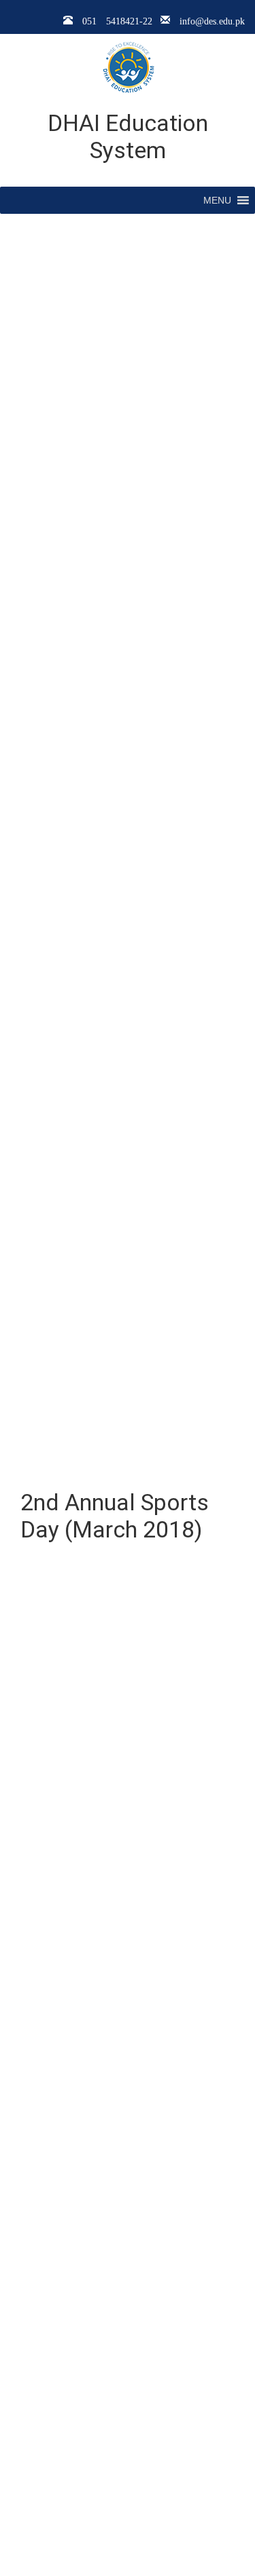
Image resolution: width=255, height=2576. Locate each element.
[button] (217, 200)
